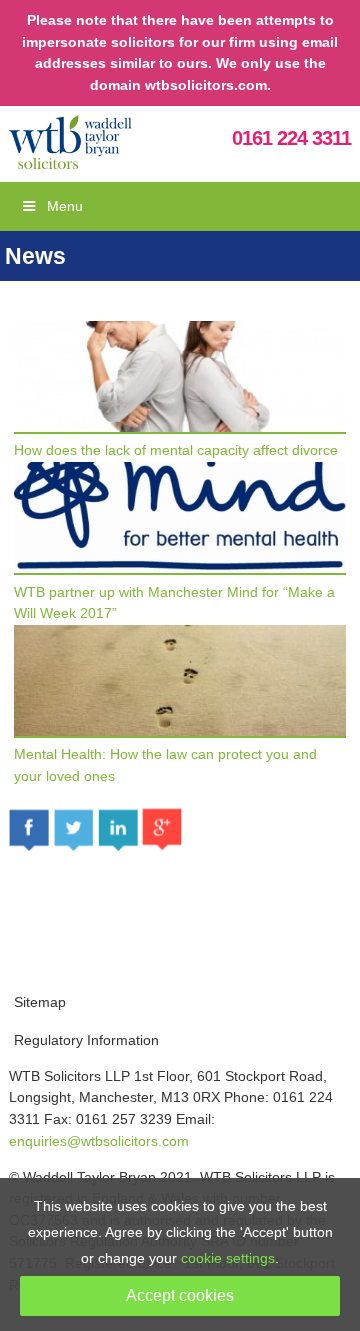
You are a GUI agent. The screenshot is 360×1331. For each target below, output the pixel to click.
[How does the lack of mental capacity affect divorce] (180, 429)
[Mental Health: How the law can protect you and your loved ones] (180, 733)
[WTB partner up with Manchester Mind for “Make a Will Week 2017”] (180, 570)
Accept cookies (180, 1295)
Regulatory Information (86, 1040)
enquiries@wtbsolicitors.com (99, 1141)
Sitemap (40, 1002)
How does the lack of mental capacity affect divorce (176, 450)
